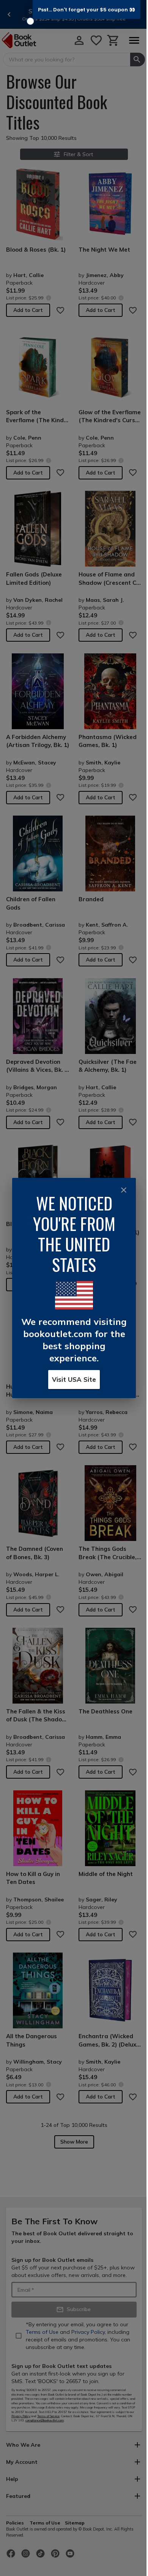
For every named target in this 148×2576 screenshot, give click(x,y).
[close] (124, 1190)
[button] (87, 9)
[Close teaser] (30, 21)
